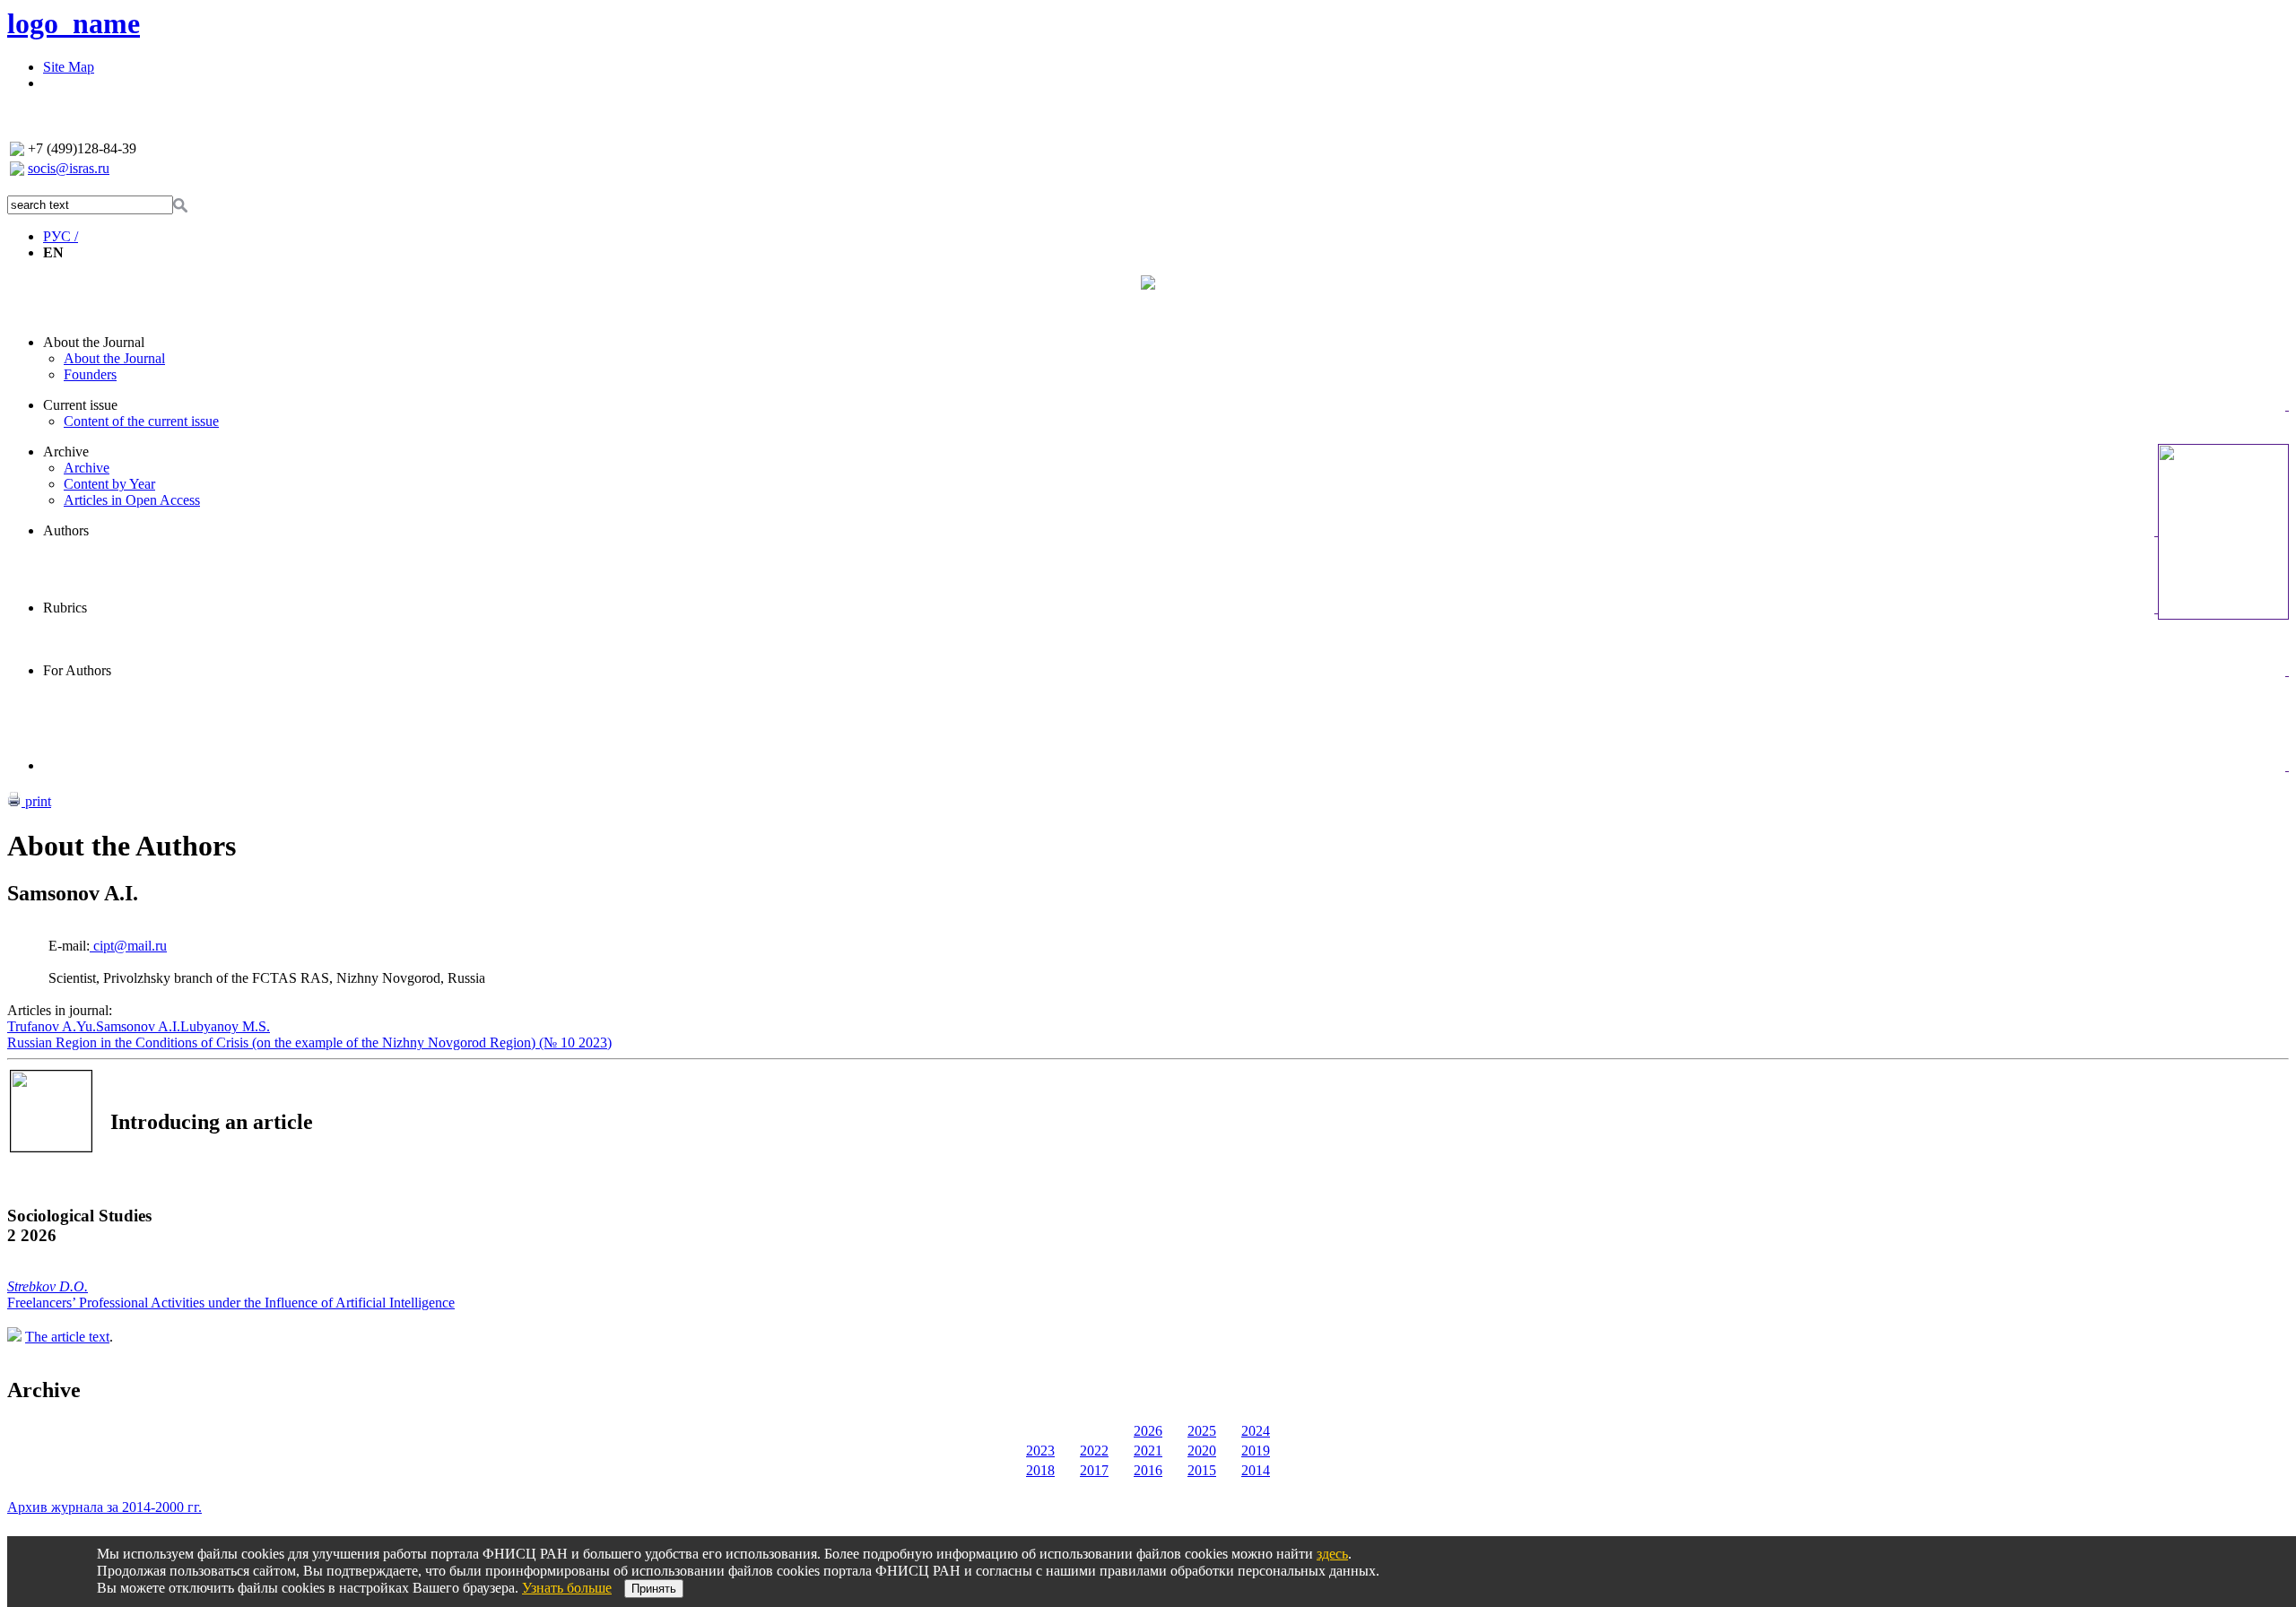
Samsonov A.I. (138, 1026)
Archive (66, 452)
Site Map (69, 67)
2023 (1040, 1451)
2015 (1202, 1470)
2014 (1256, 1470)
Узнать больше (567, 1588)
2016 (1148, 1470)
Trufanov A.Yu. (52, 1026)
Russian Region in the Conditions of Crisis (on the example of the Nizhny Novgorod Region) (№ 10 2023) (309, 1042)
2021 (1148, 1451)
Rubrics (65, 608)
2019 (1256, 1451)
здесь (1332, 1554)
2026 (1148, 1431)
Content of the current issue (141, 421)
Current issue (80, 405)
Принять (654, 1589)
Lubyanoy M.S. (225, 1026)
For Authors (77, 670)
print (36, 801)
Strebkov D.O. (48, 1286)
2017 (1094, 1470)
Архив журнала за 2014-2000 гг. (104, 1507)
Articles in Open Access (132, 500)
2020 (1202, 1451)
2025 (1202, 1431)
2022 (1094, 1451)
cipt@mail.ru (128, 946)
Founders (90, 374)
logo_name (74, 23)
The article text (67, 1337)
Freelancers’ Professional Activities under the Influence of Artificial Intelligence (231, 1303)
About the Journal (94, 342)
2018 (1040, 1470)
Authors (66, 530)
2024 (1256, 1431)
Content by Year (109, 484)
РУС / (61, 236)
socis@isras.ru (69, 168)
